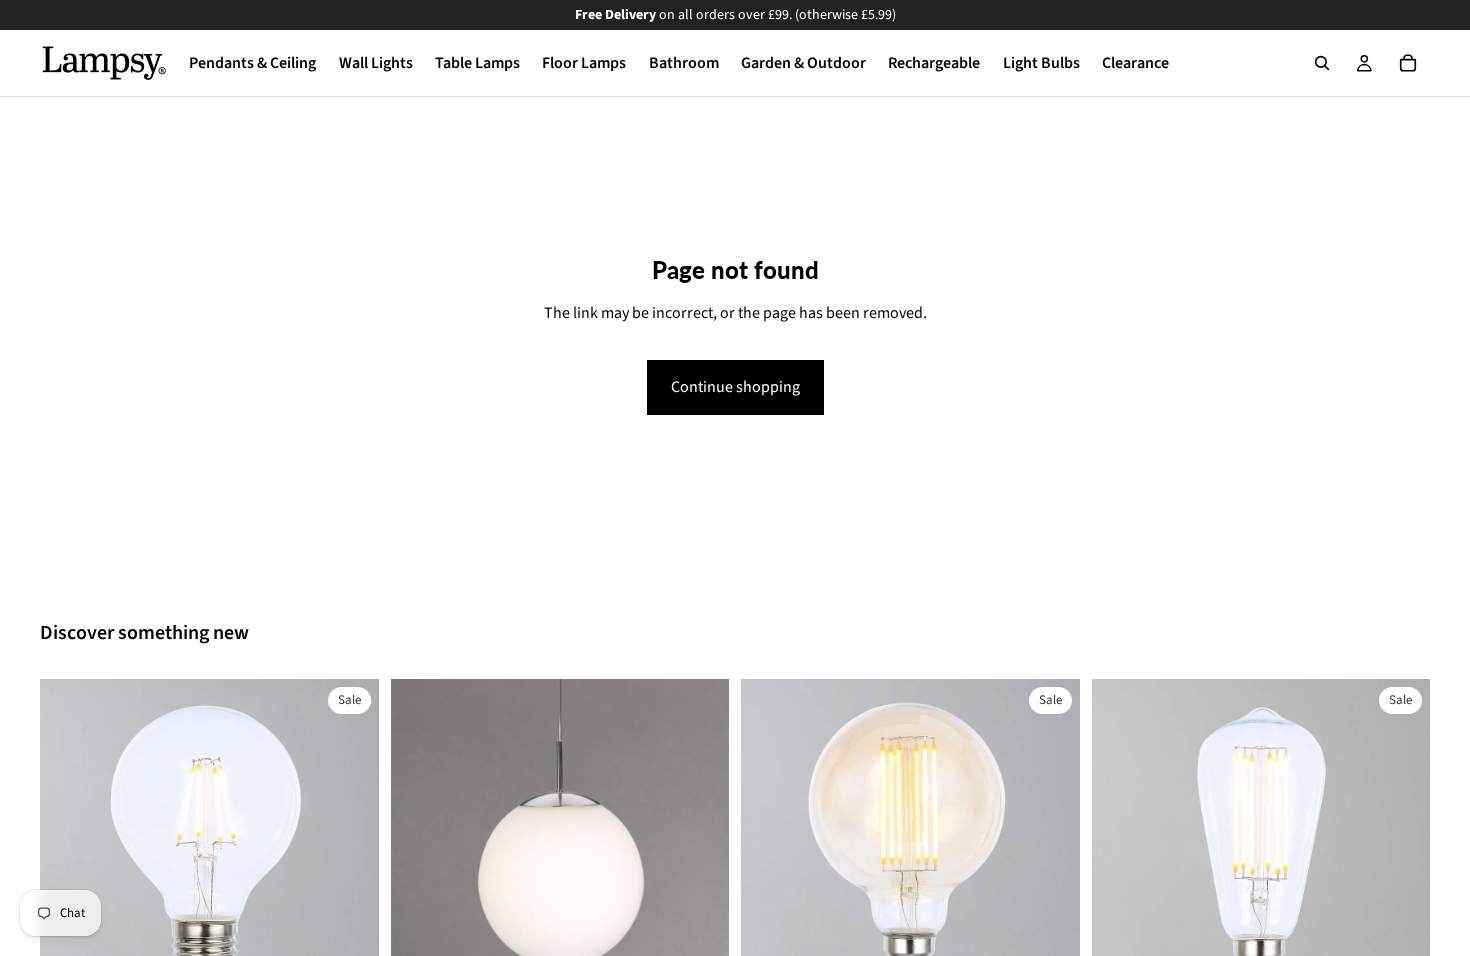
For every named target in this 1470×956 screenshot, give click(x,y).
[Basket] (1408, 63)
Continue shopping (735, 387)
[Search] (1322, 63)
